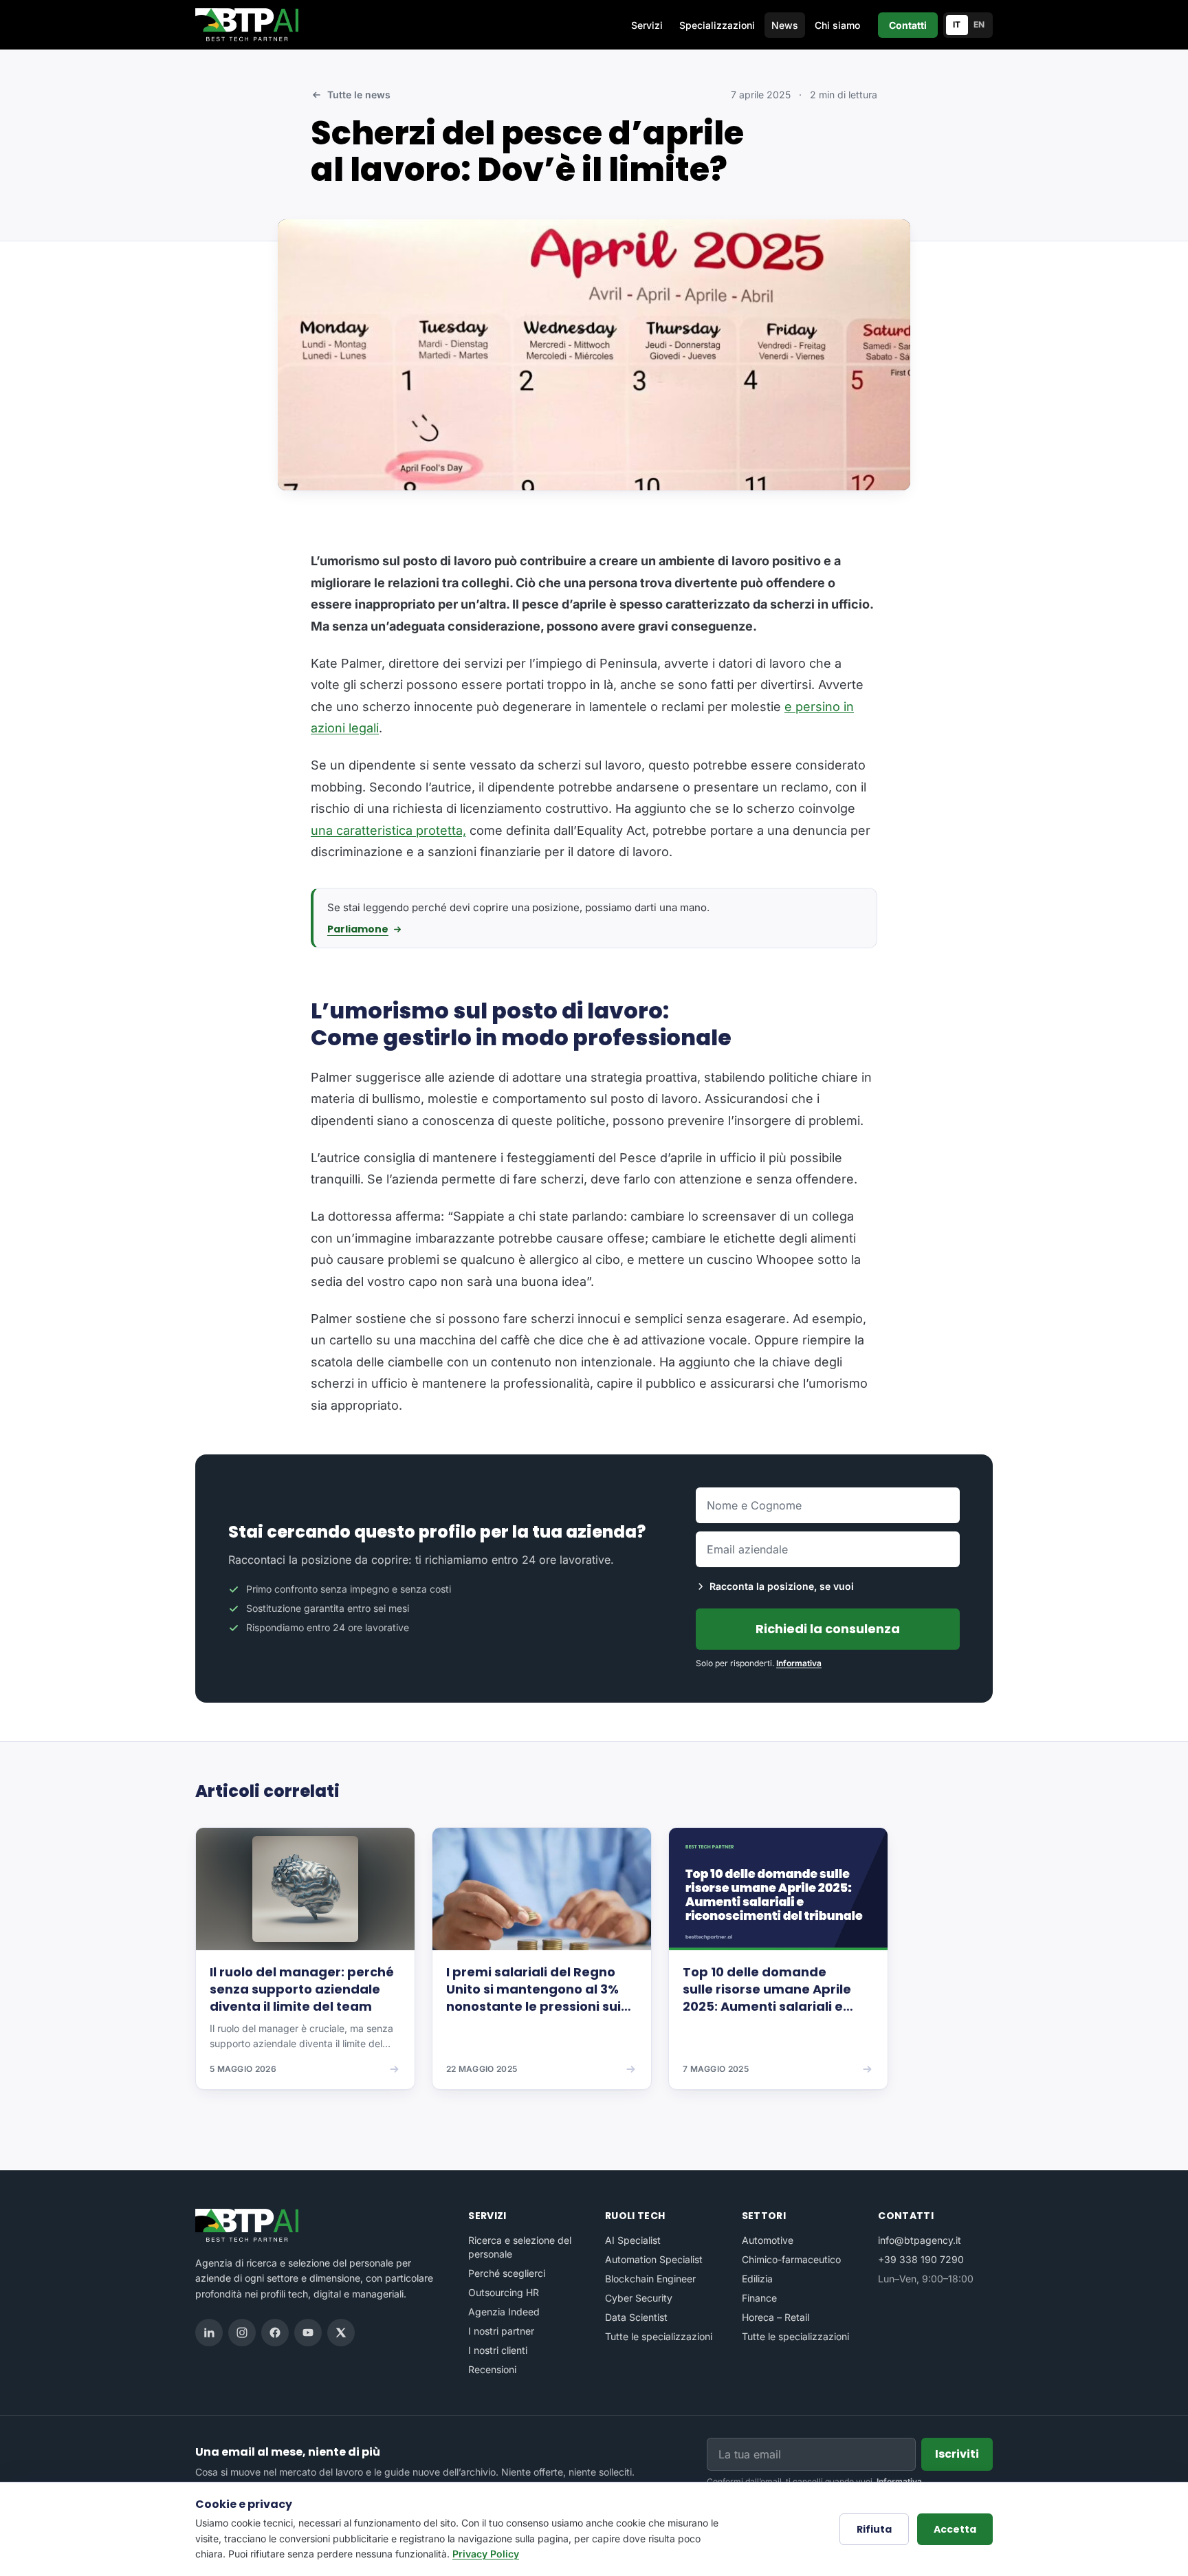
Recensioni (492, 2369)
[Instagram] (242, 2333)
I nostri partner (501, 2331)
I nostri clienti (498, 2350)
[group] (594, 1968)
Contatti (908, 25)
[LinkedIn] (209, 2333)
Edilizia (757, 2279)
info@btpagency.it (920, 2240)
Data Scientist (636, 2317)
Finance (759, 2298)
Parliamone (358, 929)
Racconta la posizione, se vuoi (782, 1586)
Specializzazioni (717, 25)
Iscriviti (957, 2454)
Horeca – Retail (775, 2317)
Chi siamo (837, 25)
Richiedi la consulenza (828, 1629)
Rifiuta (874, 2529)
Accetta (955, 2529)
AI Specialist (633, 2240)
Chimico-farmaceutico (791, 2259)
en (979, 24)
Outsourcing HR (504, 2292)
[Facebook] (275, 2333)
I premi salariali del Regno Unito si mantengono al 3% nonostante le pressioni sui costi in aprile (533, 1989)
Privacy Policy (486, 2554)
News (785, 25)
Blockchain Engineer (650, 2279)
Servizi (647, 25)
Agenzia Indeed (504, 2312)
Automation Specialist (654, 2259)
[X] (341, 2333)
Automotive (768, 2240)
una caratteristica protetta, (388, 830)
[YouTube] (308, 2333)
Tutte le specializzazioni (659, 2336)
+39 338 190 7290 (921, 2259)
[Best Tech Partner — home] (250, 25)
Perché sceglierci (507, 2273)
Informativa (799, 1663)
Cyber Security (639, 2298)
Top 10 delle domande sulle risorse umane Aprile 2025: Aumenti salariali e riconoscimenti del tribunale (775, 1989)
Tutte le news (359, 95)
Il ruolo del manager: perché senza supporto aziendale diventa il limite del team (302, 1989)
